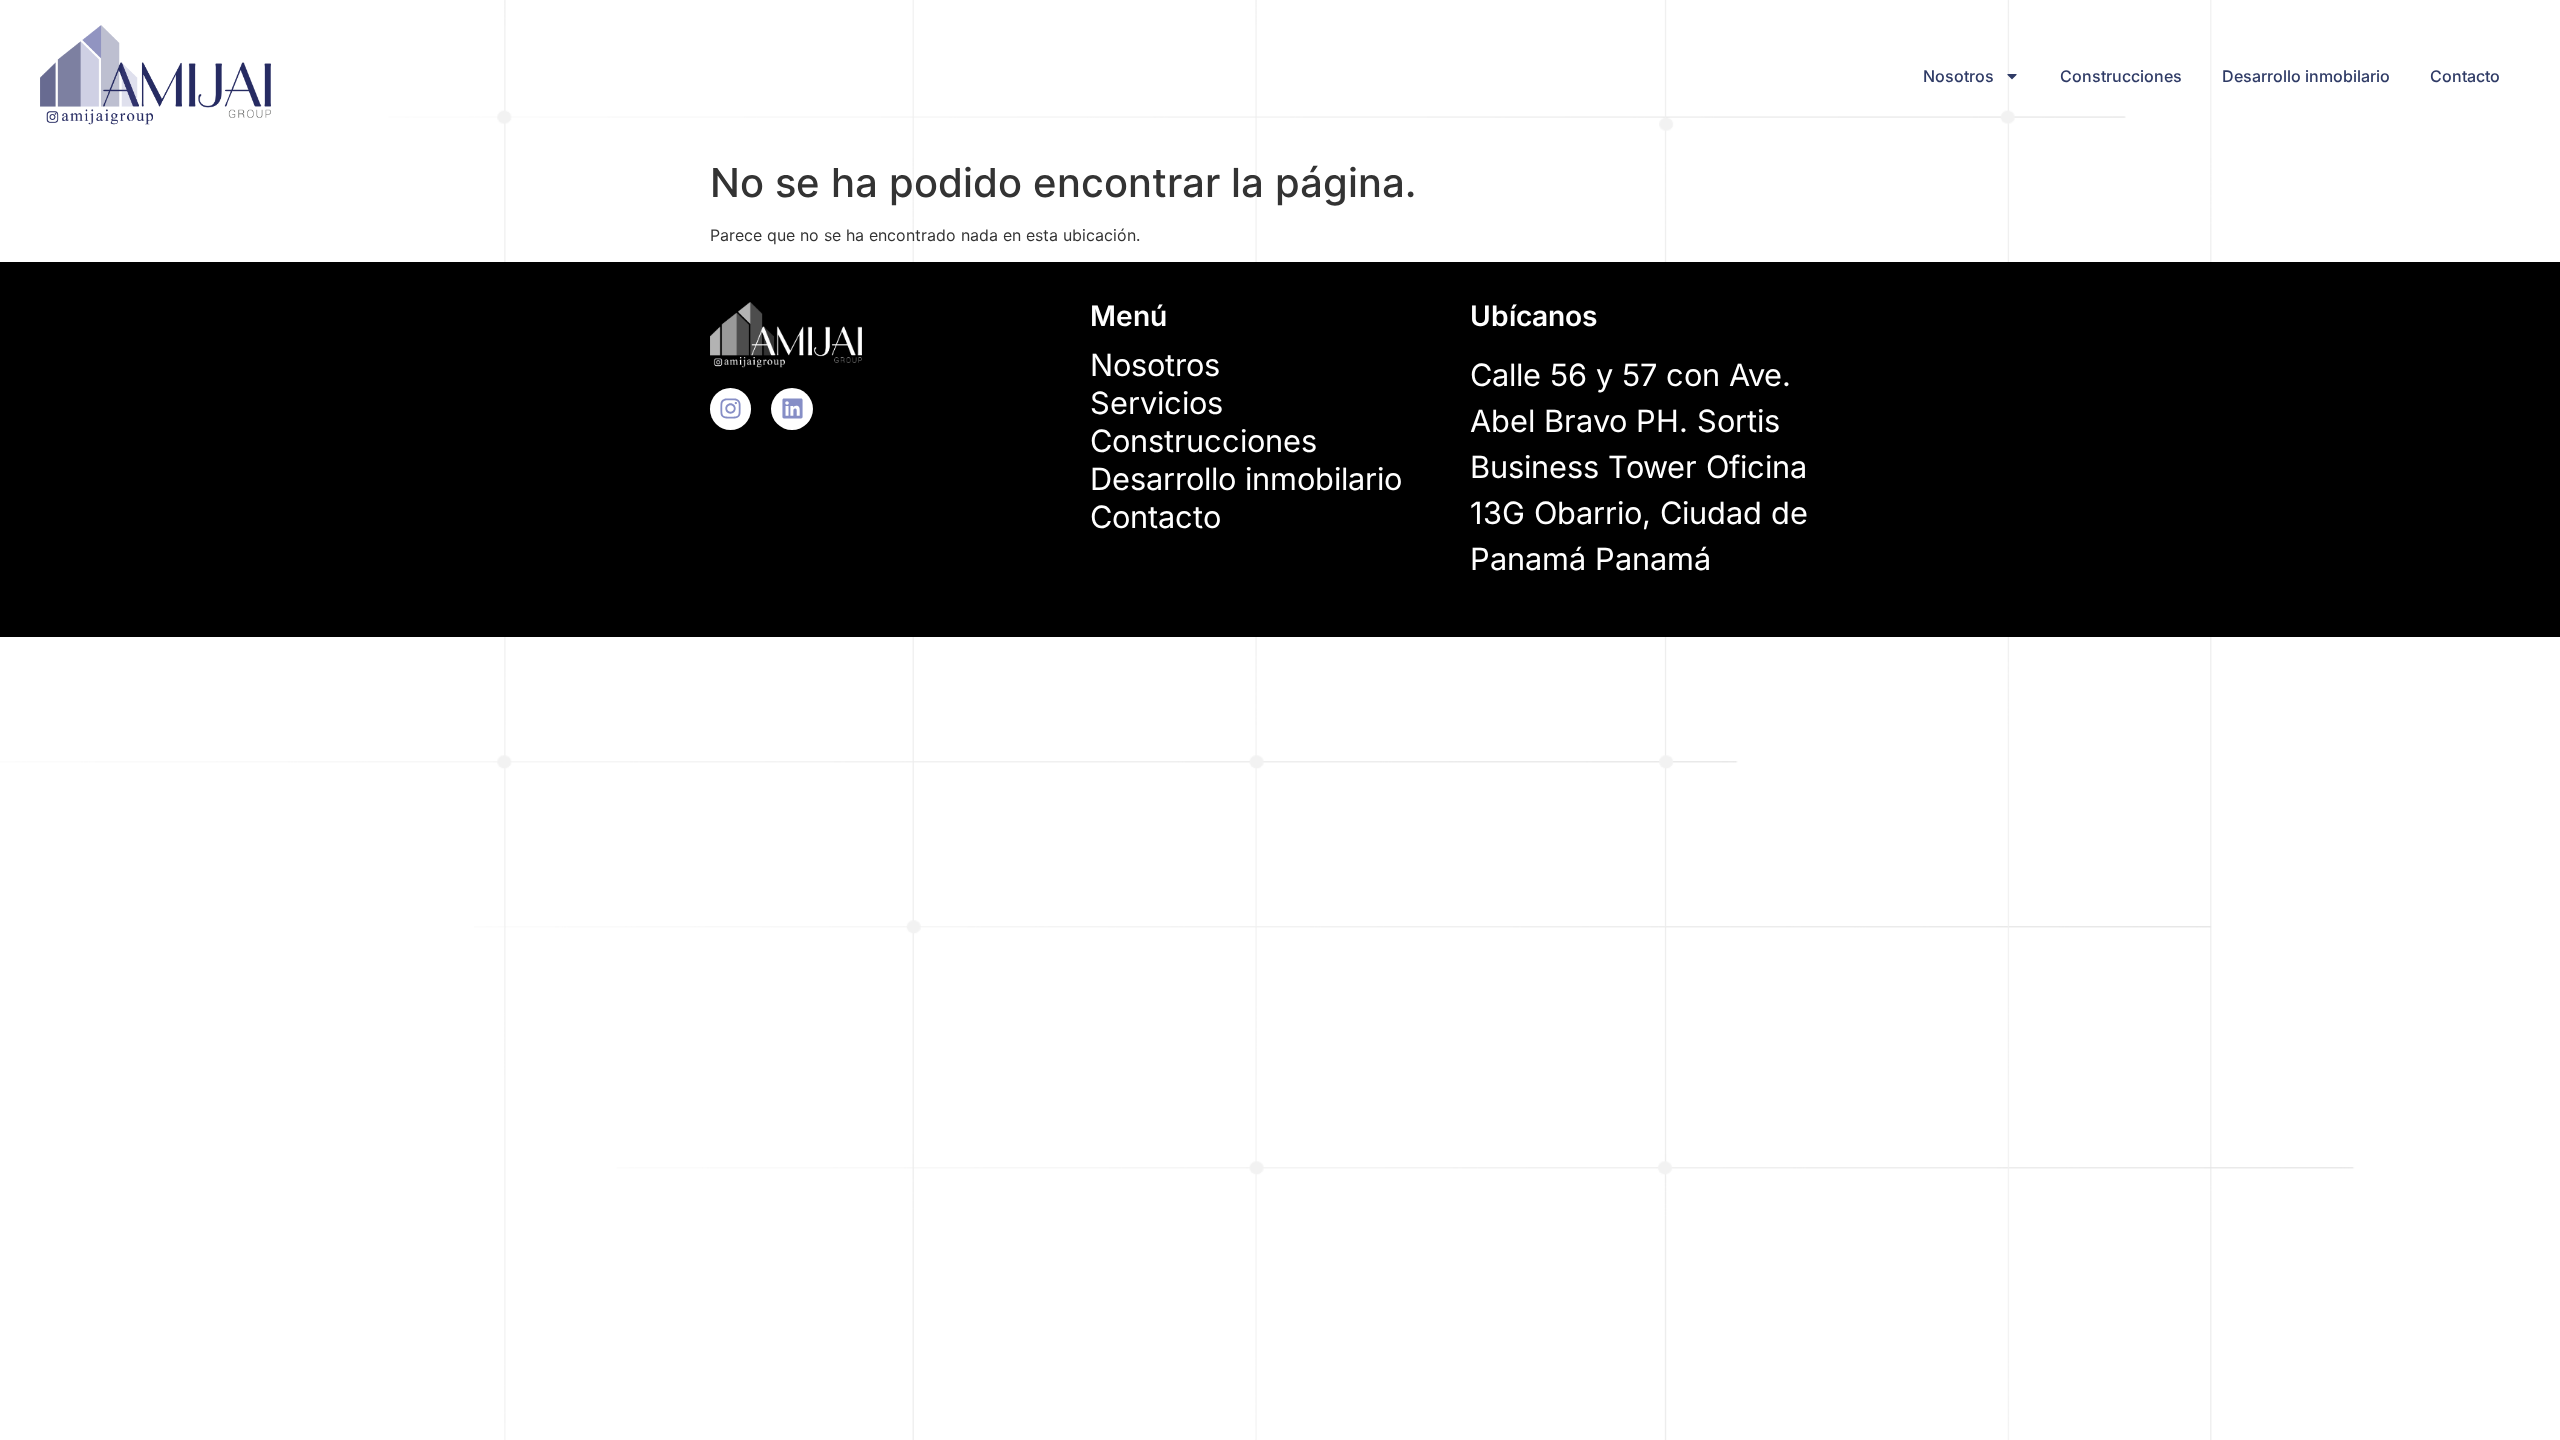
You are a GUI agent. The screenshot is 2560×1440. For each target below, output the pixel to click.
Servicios (1156, 402)
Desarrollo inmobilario (2306, 76)
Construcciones (2121, 76)
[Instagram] (730, 408)
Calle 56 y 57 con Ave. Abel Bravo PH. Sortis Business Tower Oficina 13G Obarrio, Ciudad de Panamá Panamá (1639, 466)
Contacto (2465, 76)
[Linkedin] (791, 408)
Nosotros (1958, 76)
